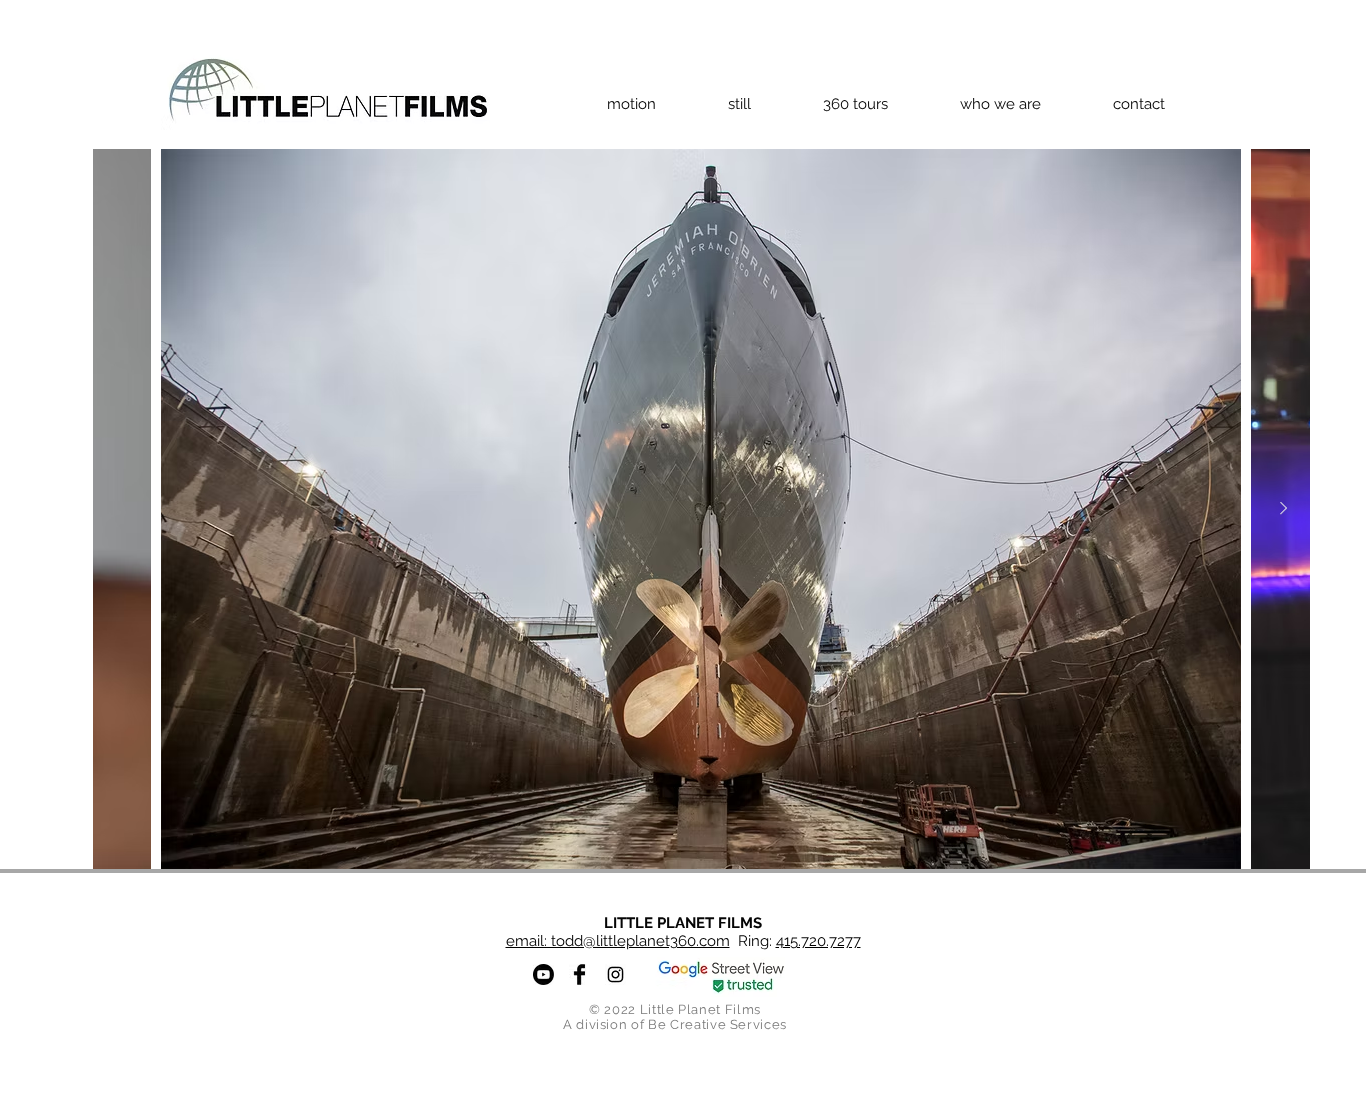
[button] (631, 104)
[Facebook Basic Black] (579, 974)
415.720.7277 (818, 941)
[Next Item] (1283, 509)
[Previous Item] (120, 509)
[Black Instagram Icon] (615, 974)
